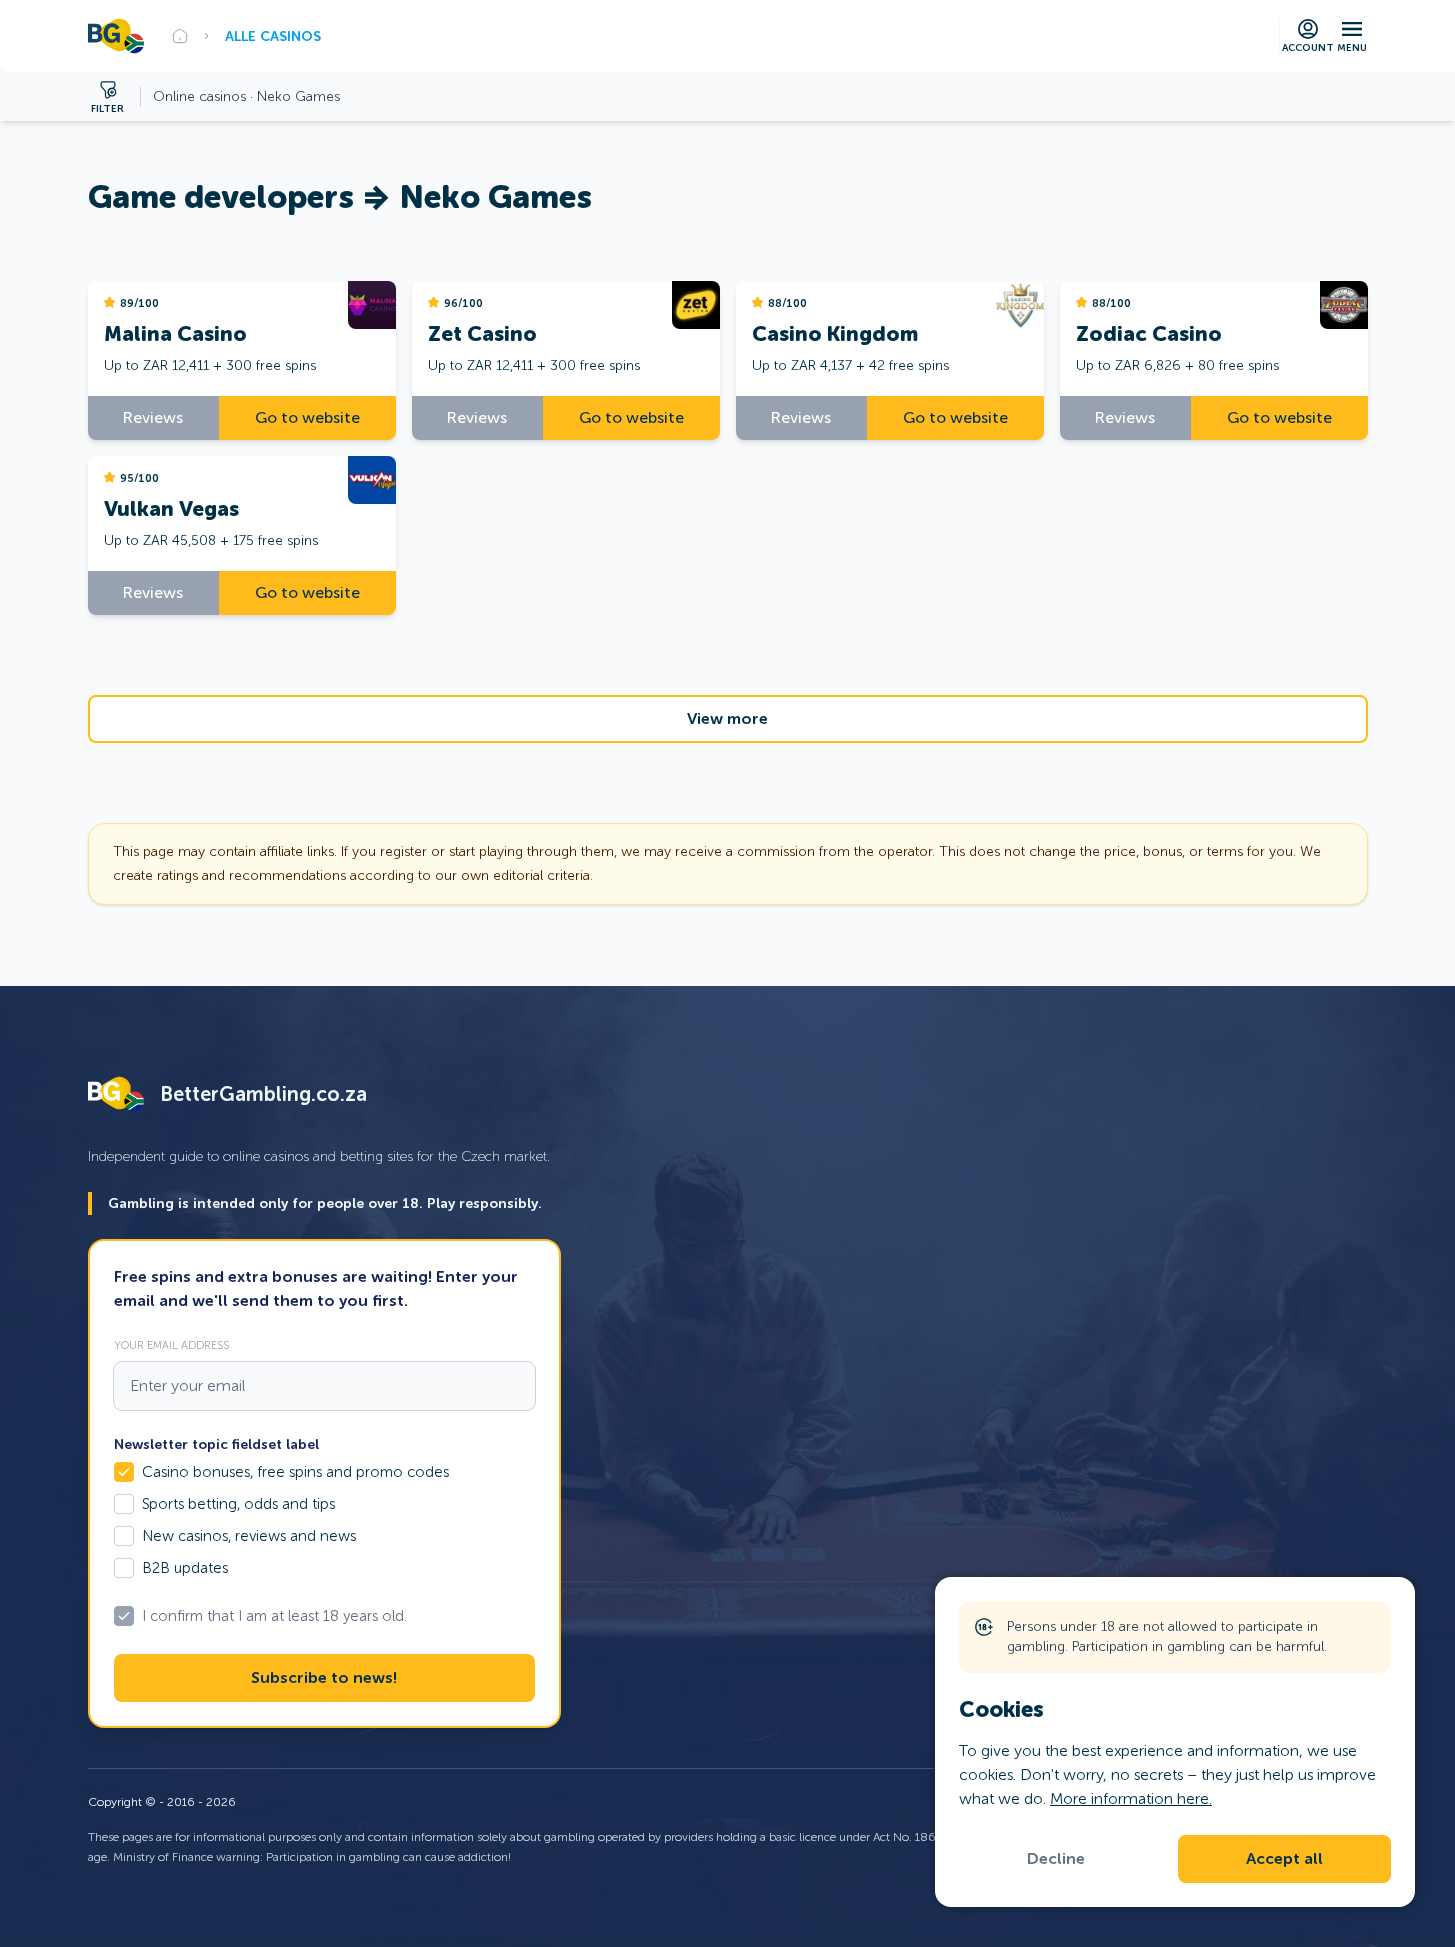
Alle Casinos (273, 36)
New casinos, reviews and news (249, 1536)
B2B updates (185, 1568)
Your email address (171, 1345)
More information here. (1131, 1798)
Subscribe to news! (324, 1678)
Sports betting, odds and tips (238, 1504)
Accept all (1284, 1859)
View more (727, 719)
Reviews (153, 417)
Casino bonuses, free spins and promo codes (295, 1472)
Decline (1056, 1859)
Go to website (307, 417)
